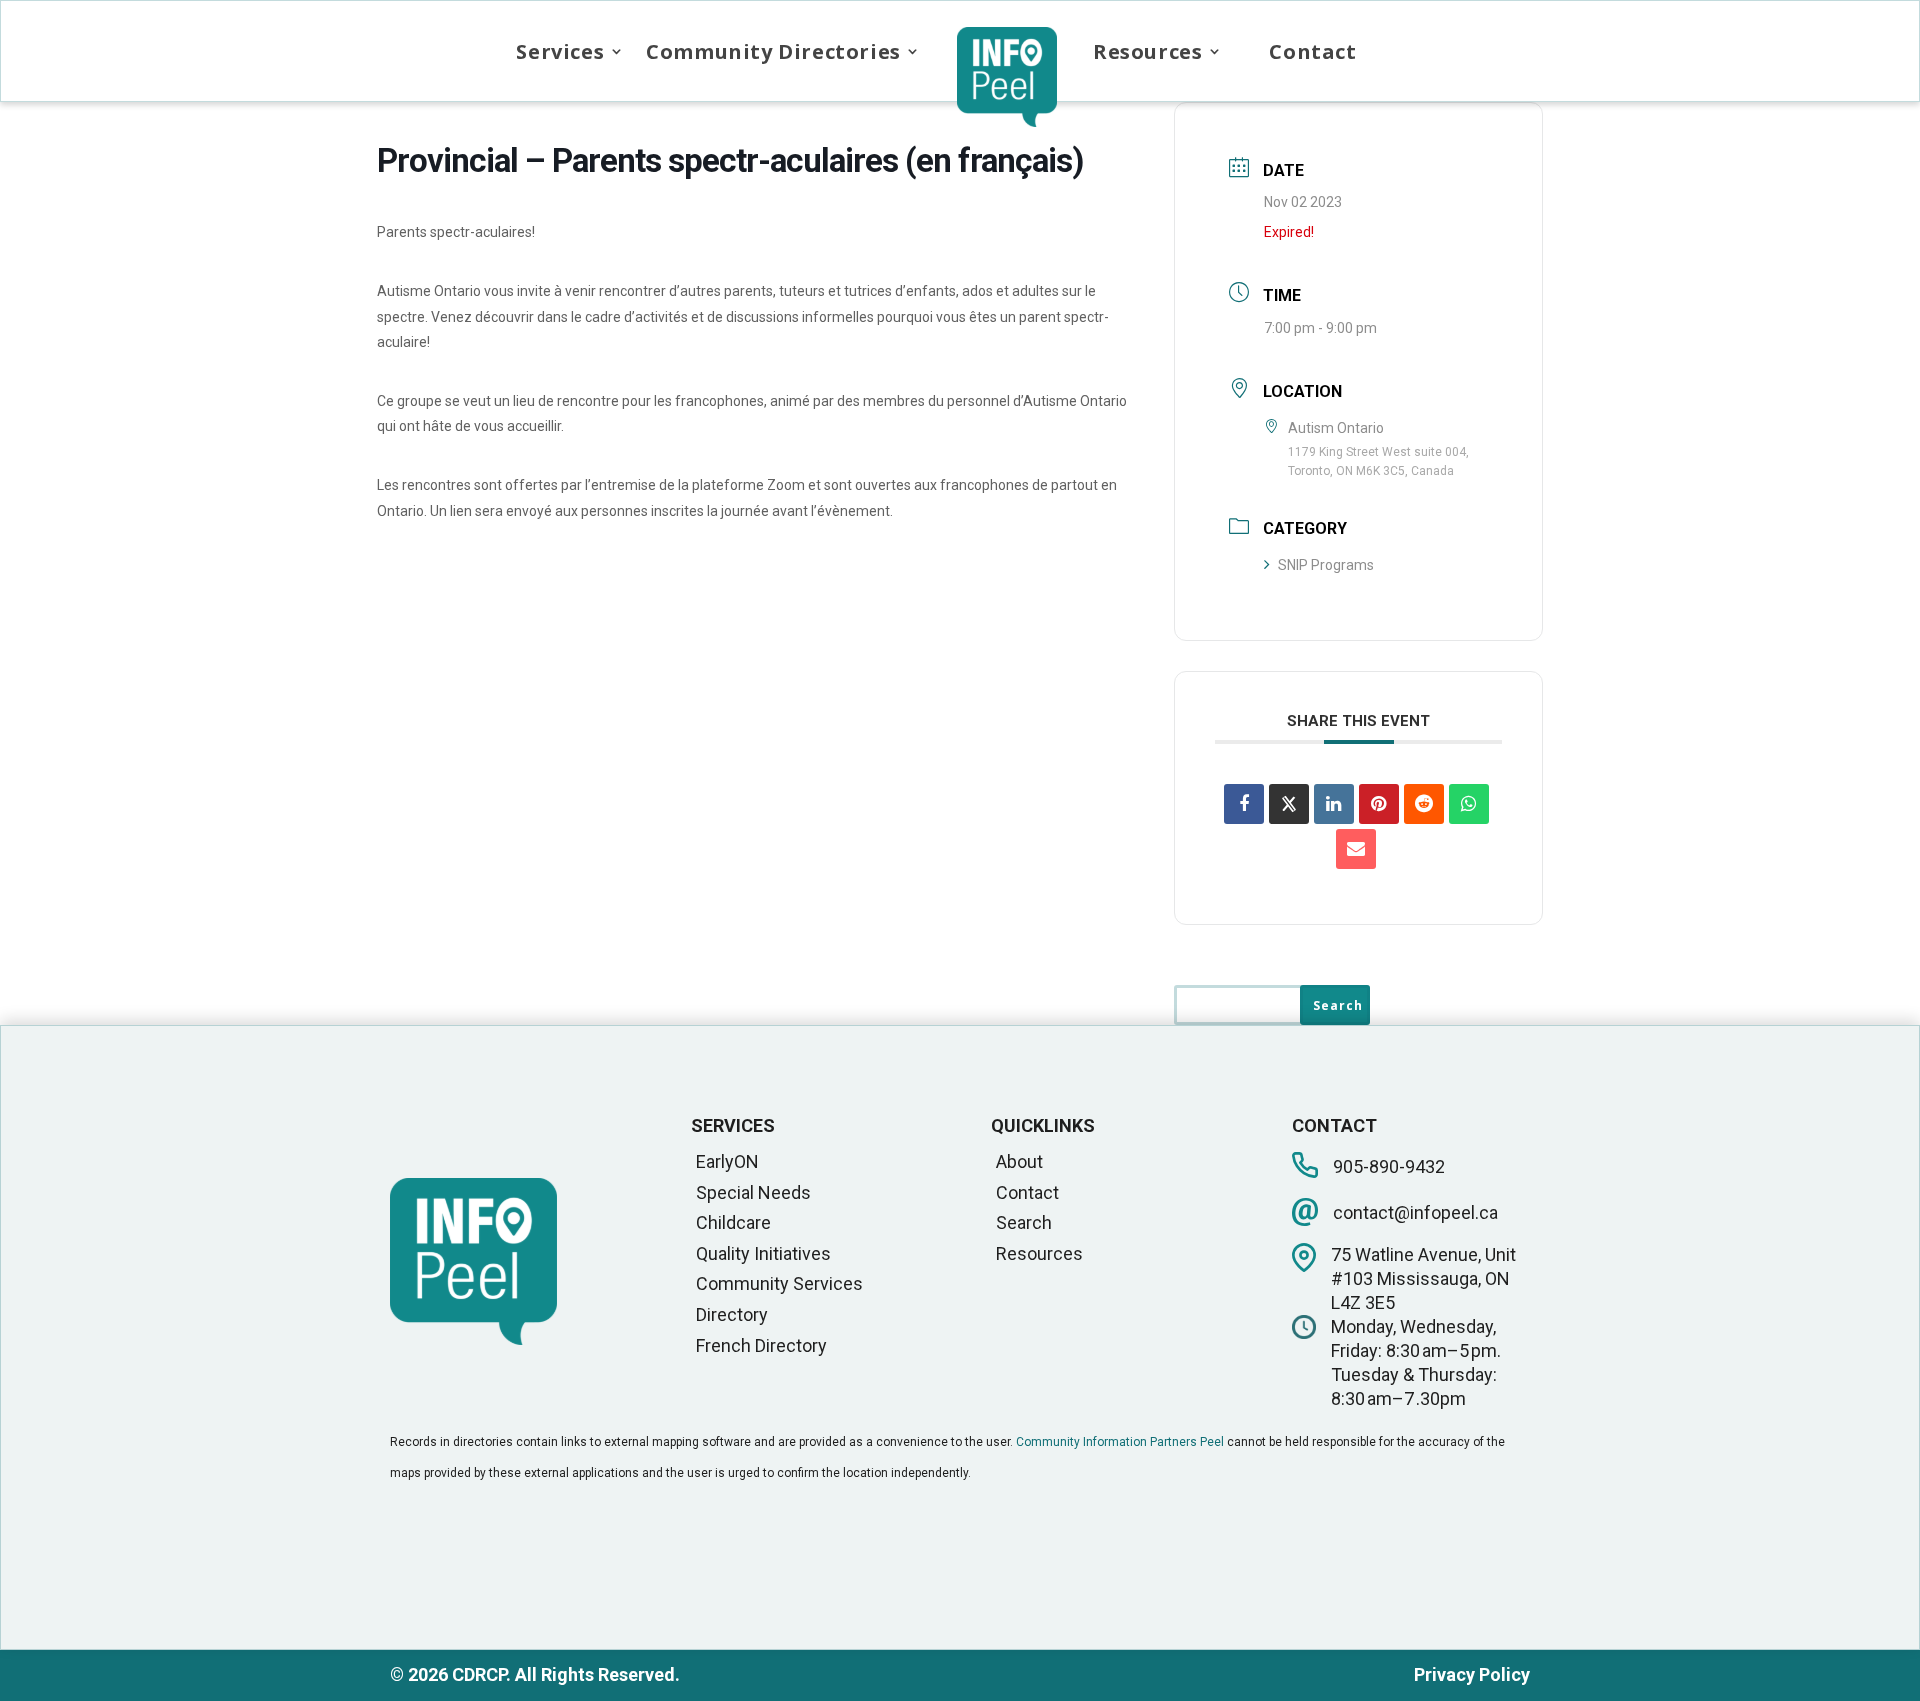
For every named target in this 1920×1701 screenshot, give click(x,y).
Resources (1147, 51)
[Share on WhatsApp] (1469, 804)
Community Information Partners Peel (1120, 1442)
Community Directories (773, 51)
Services (560, 51)
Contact (1312, 51)
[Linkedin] (1334, 804)
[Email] (1356, 849)
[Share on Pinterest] (1379, 804)
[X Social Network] (1289, 804)
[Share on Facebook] (1244, 804)
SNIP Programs (1326, 565)
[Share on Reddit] (1424, 804)
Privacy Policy (1472, 1674)
